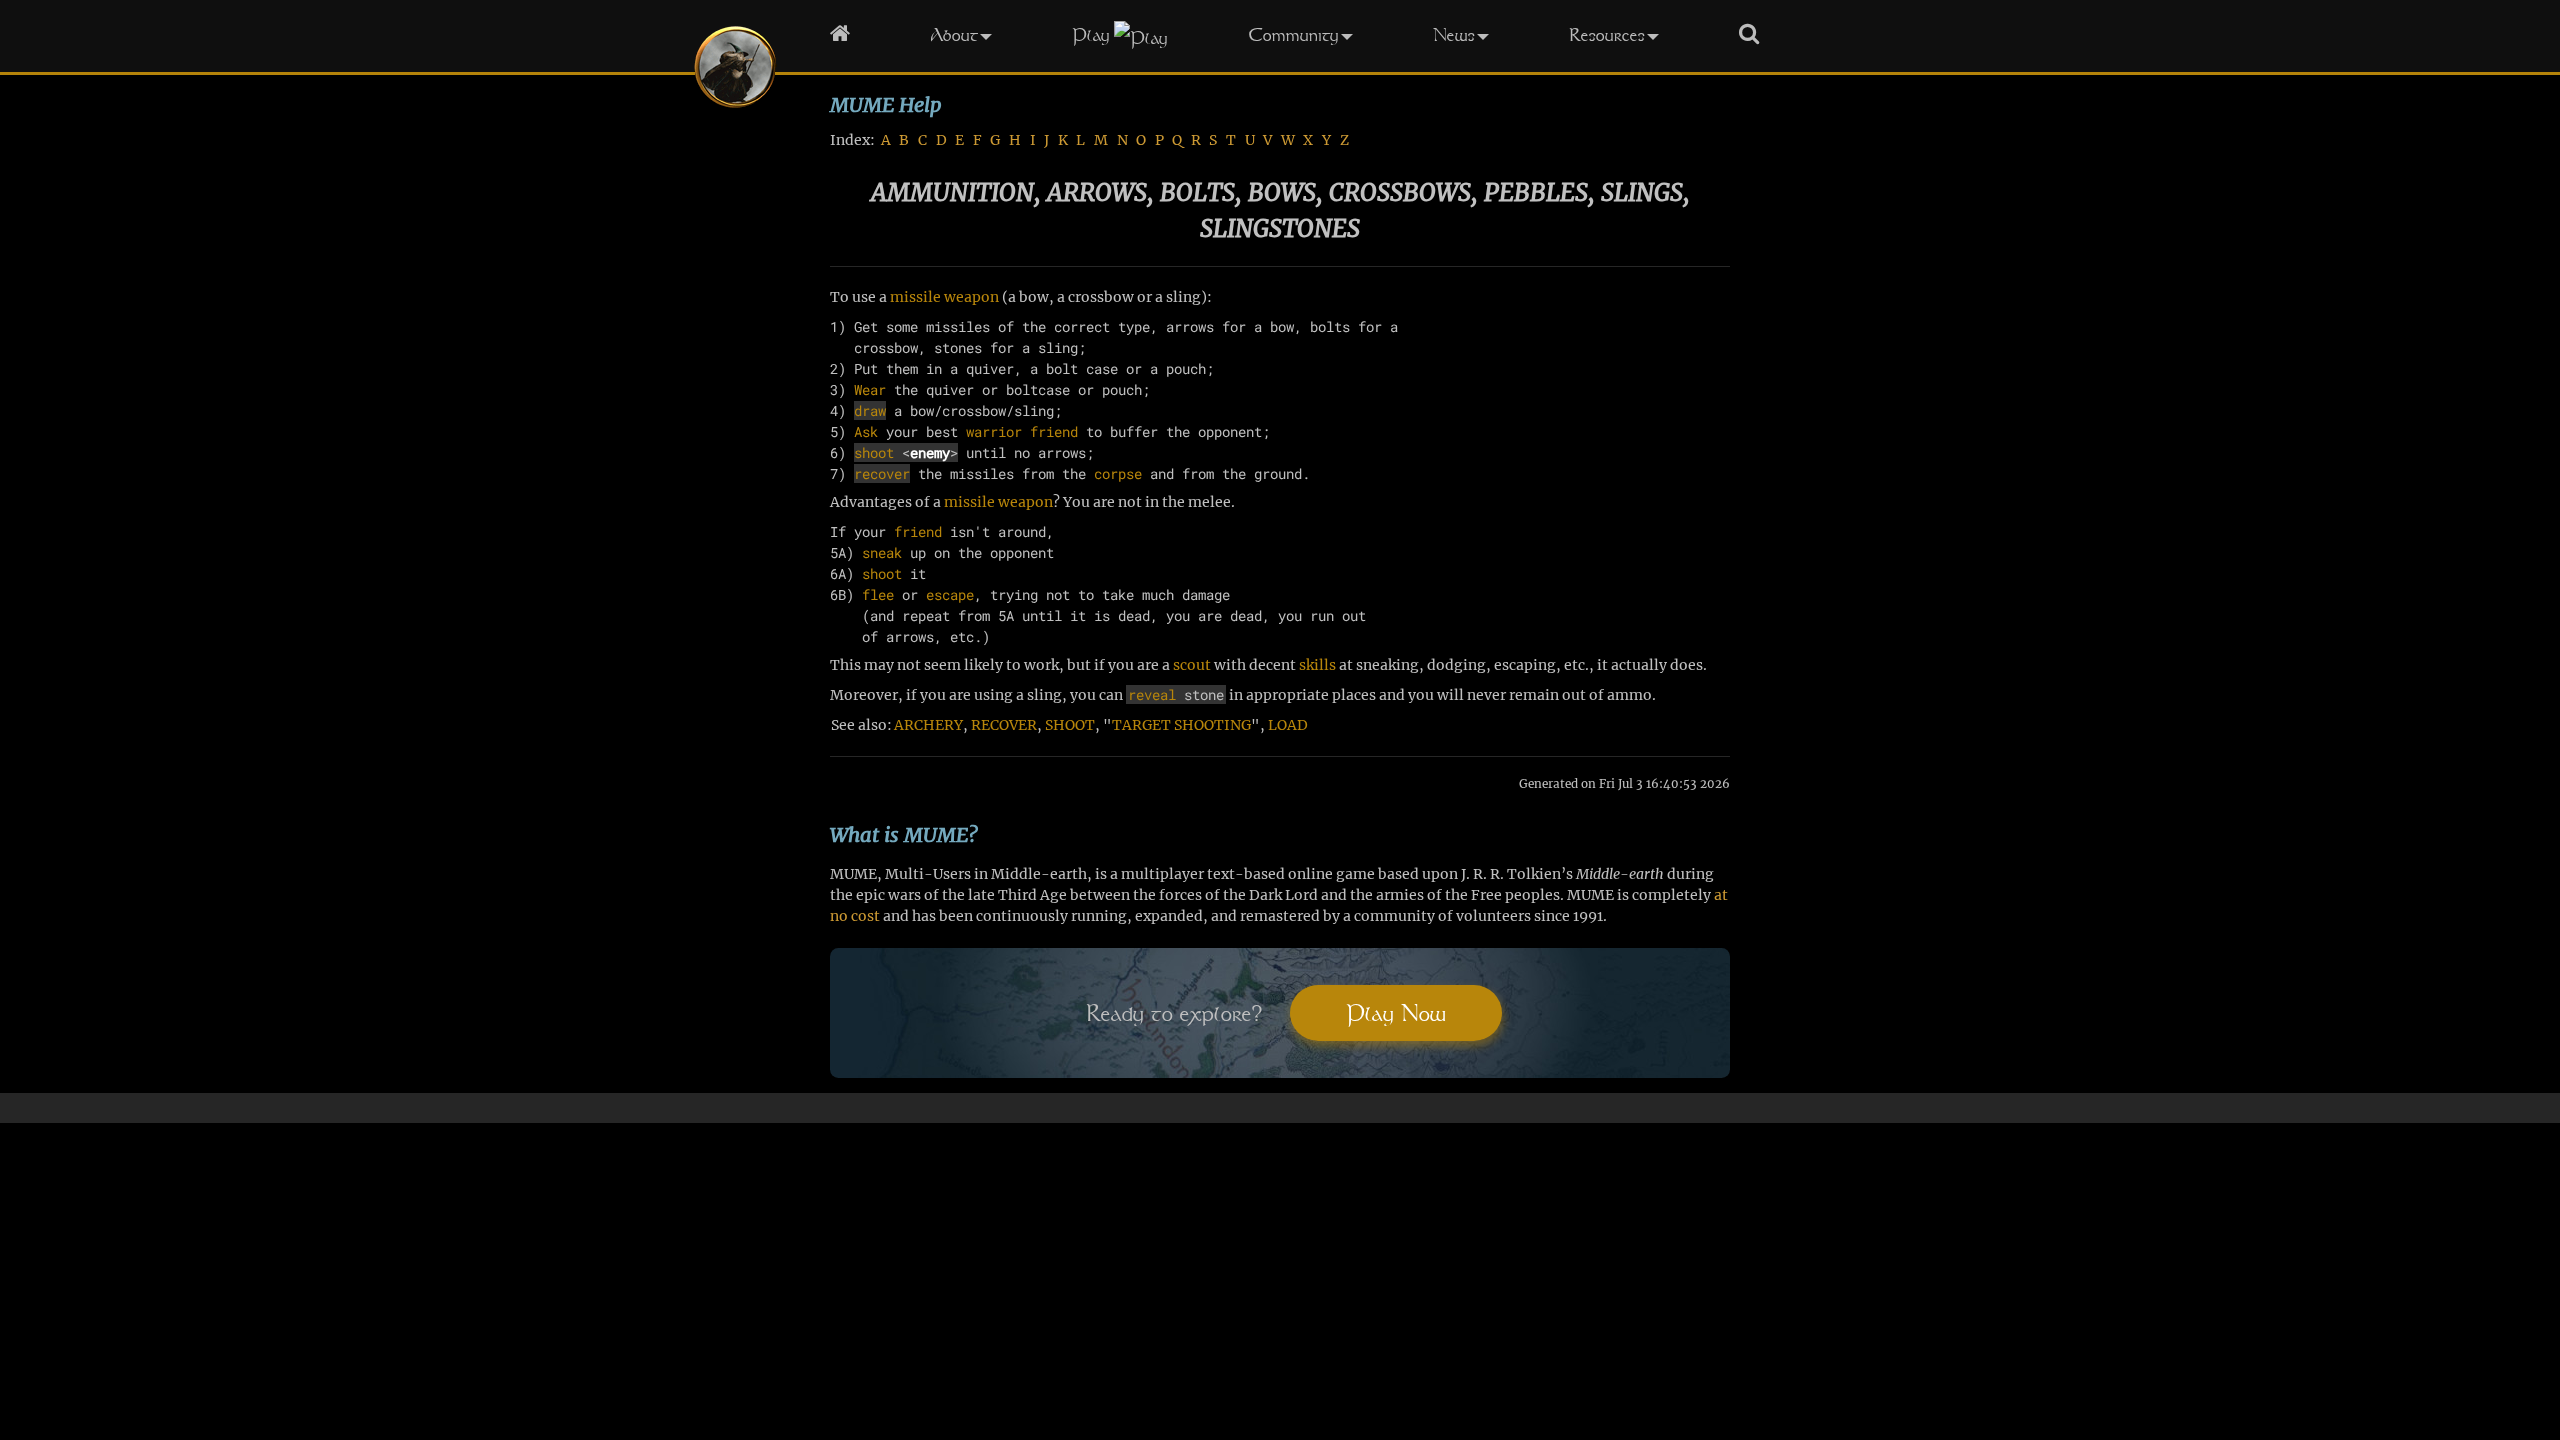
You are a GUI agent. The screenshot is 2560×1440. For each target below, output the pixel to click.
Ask (866, 431)
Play (1091, 34)
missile (915, 297)
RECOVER (1004, 725)
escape (950, 594)
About (954, 34)
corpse (1118, 473)
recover (882, 473)
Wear (870, 389)
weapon (971, 297)
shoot (874, 452)
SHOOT (1070, 725)
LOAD (1288, 725)
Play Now (1396, 1013)
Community (1293, 34)
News (1454, 34)
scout (1192, 665)
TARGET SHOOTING (1181, 725)
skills (1317, 665)
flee (878, 594)
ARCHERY (928, 725)
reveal (1152, 694)
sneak (882, 552)
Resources (1607, 34)
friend (1054, 431)
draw (870, 410)
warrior (994, 431)
